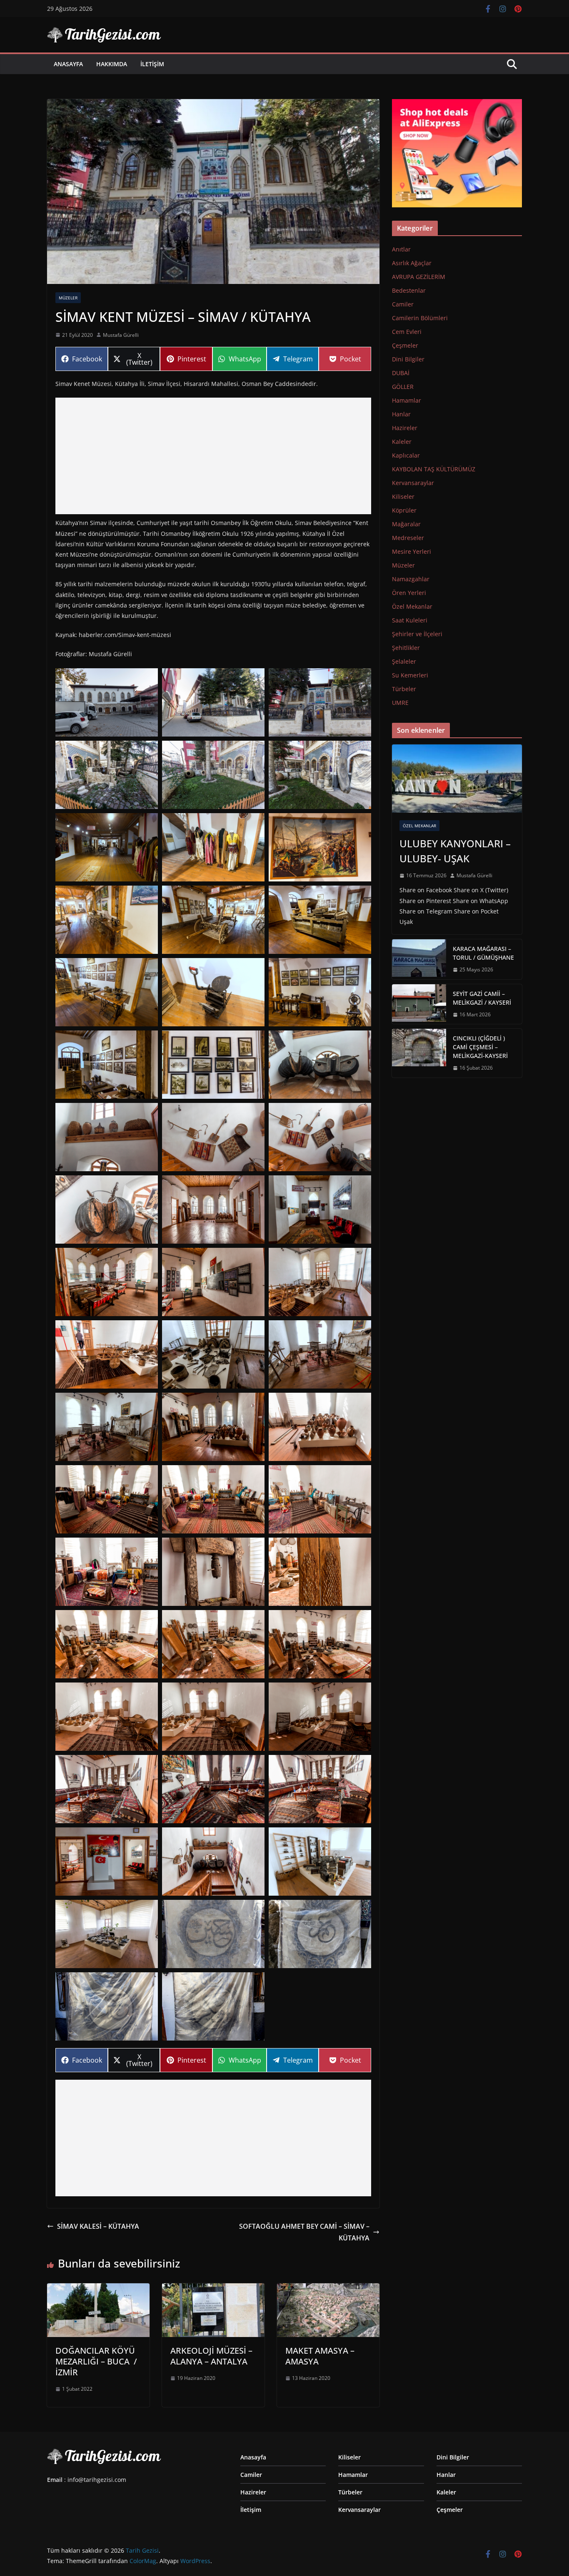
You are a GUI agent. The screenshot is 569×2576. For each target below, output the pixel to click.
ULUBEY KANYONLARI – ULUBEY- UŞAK (455, 851)
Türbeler (404, 689)
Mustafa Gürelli (121, 335)
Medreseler (408, 538)
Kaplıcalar (406, 455)
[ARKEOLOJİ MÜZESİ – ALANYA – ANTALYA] (213, 2289)
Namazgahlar (411, 579)
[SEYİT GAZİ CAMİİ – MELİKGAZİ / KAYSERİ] (419, 1004)
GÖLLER (403, 387)
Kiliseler (403, 497)
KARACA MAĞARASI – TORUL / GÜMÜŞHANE (483, 953)
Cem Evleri (407, 332)
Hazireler (405, 428)
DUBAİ (401, 373)
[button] (107, 702)
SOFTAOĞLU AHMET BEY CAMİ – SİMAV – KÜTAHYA (304, 2232)
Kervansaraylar (413, 483)
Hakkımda (112, 64)
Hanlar (401, 414)
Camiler (403, 304)
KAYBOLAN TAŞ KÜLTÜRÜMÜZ (434, 469)
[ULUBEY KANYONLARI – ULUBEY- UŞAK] (457, 779)
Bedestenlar (409, 290)
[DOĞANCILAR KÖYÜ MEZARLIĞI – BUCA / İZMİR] (98, 2289)
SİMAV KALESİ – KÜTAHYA (98, 2226)
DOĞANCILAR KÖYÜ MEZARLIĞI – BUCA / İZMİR (96, 2361)
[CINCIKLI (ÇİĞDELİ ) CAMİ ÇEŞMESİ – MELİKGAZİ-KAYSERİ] (419, 1053)
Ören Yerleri (409, 593)
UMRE (400, 703)
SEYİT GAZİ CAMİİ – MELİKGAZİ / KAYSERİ (482, 998)
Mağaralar (406, 524)
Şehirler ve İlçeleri (417, 634)
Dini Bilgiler (408, 359)
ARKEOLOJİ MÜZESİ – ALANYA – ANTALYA (211, 2356)
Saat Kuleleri (410, 620)
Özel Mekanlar (412, 606)
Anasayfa (68, 64)
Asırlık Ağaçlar (412, 263)
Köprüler (404, 510)
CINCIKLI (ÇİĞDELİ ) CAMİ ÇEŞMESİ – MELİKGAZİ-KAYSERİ (480, 1047)
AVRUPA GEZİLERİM (419, 277)
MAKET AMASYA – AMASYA (320, 2356)
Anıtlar (401, 249)
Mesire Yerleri (412, 551)
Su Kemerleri (410, 675)
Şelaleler (404, 661)
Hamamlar (407, 400)
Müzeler (68, 298)
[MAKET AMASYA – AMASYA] (328, 2289)
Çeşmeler (405, 345)
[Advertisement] (213, 456)
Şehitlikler (406, 648)
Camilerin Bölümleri (420, 318)
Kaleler (402, 442)
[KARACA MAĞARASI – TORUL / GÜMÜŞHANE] (419, 959)
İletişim (152, 64)
